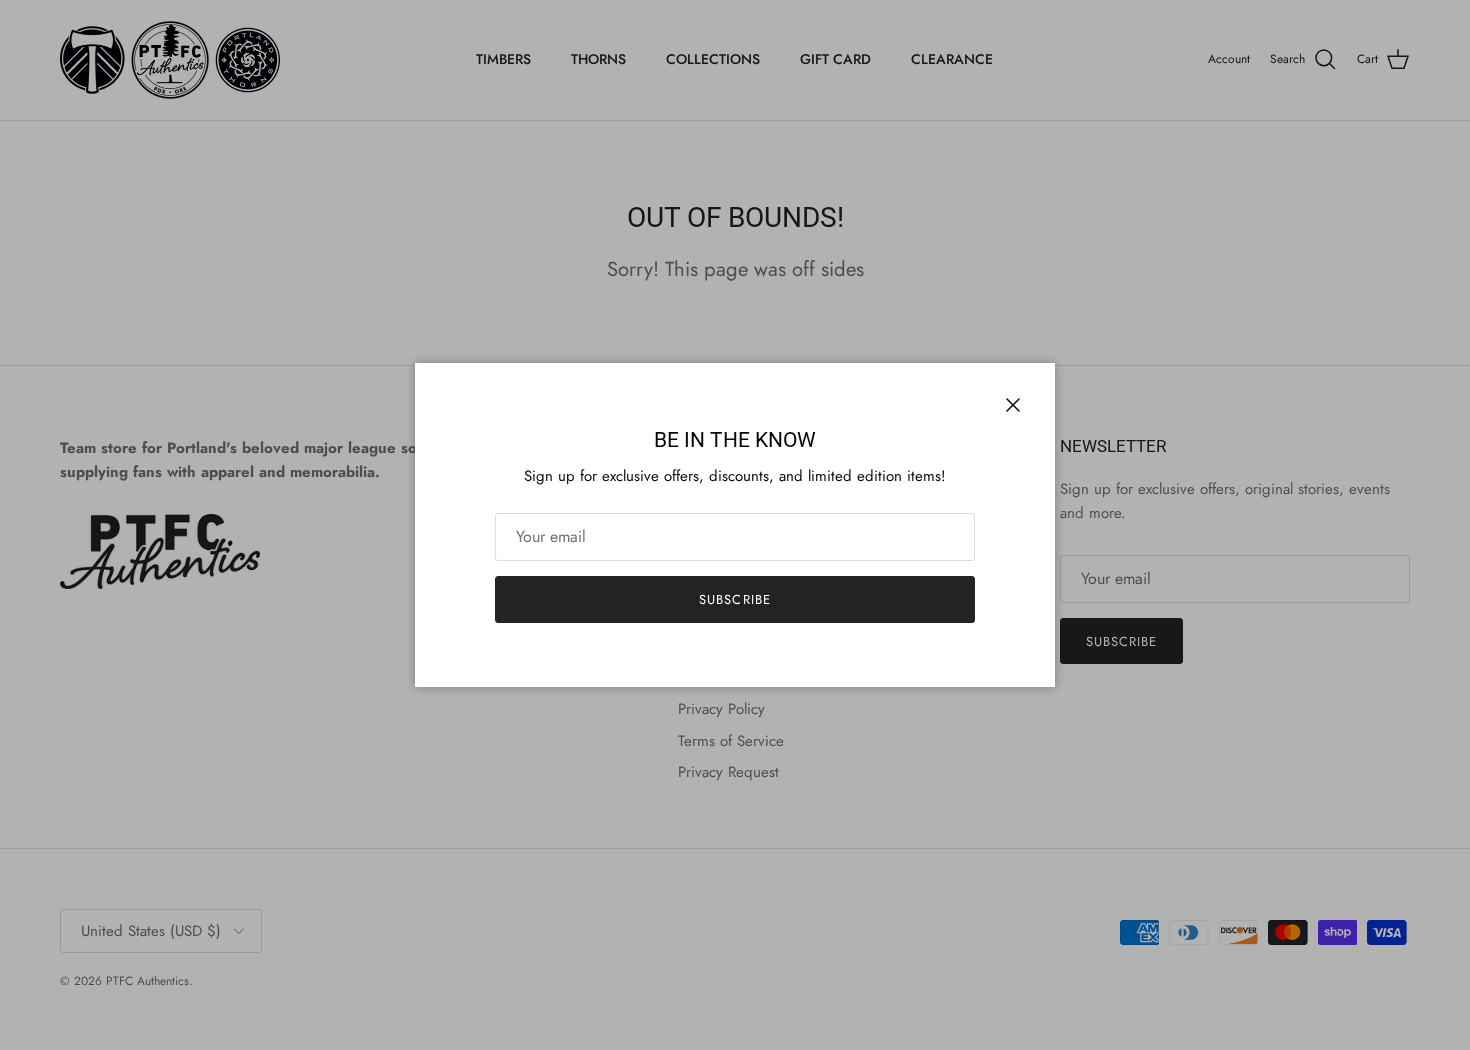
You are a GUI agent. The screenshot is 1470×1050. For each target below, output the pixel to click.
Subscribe (734, 599)
